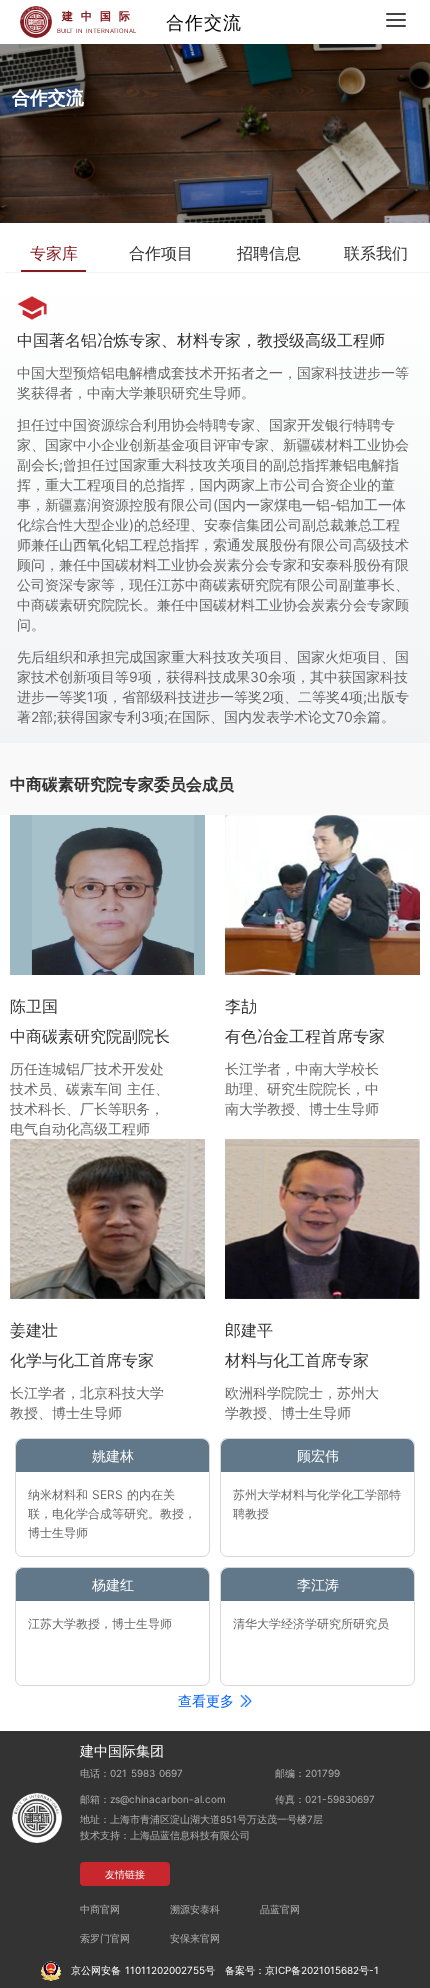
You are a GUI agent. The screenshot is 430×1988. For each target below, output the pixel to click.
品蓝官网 (280, 1909)
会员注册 (307, 297)
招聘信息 (269, 253)
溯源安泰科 (195, 1909)
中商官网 (100, 1909)
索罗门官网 (105, 1938)
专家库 (54, 253)
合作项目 (161, 253)
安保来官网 (195, 1938)
